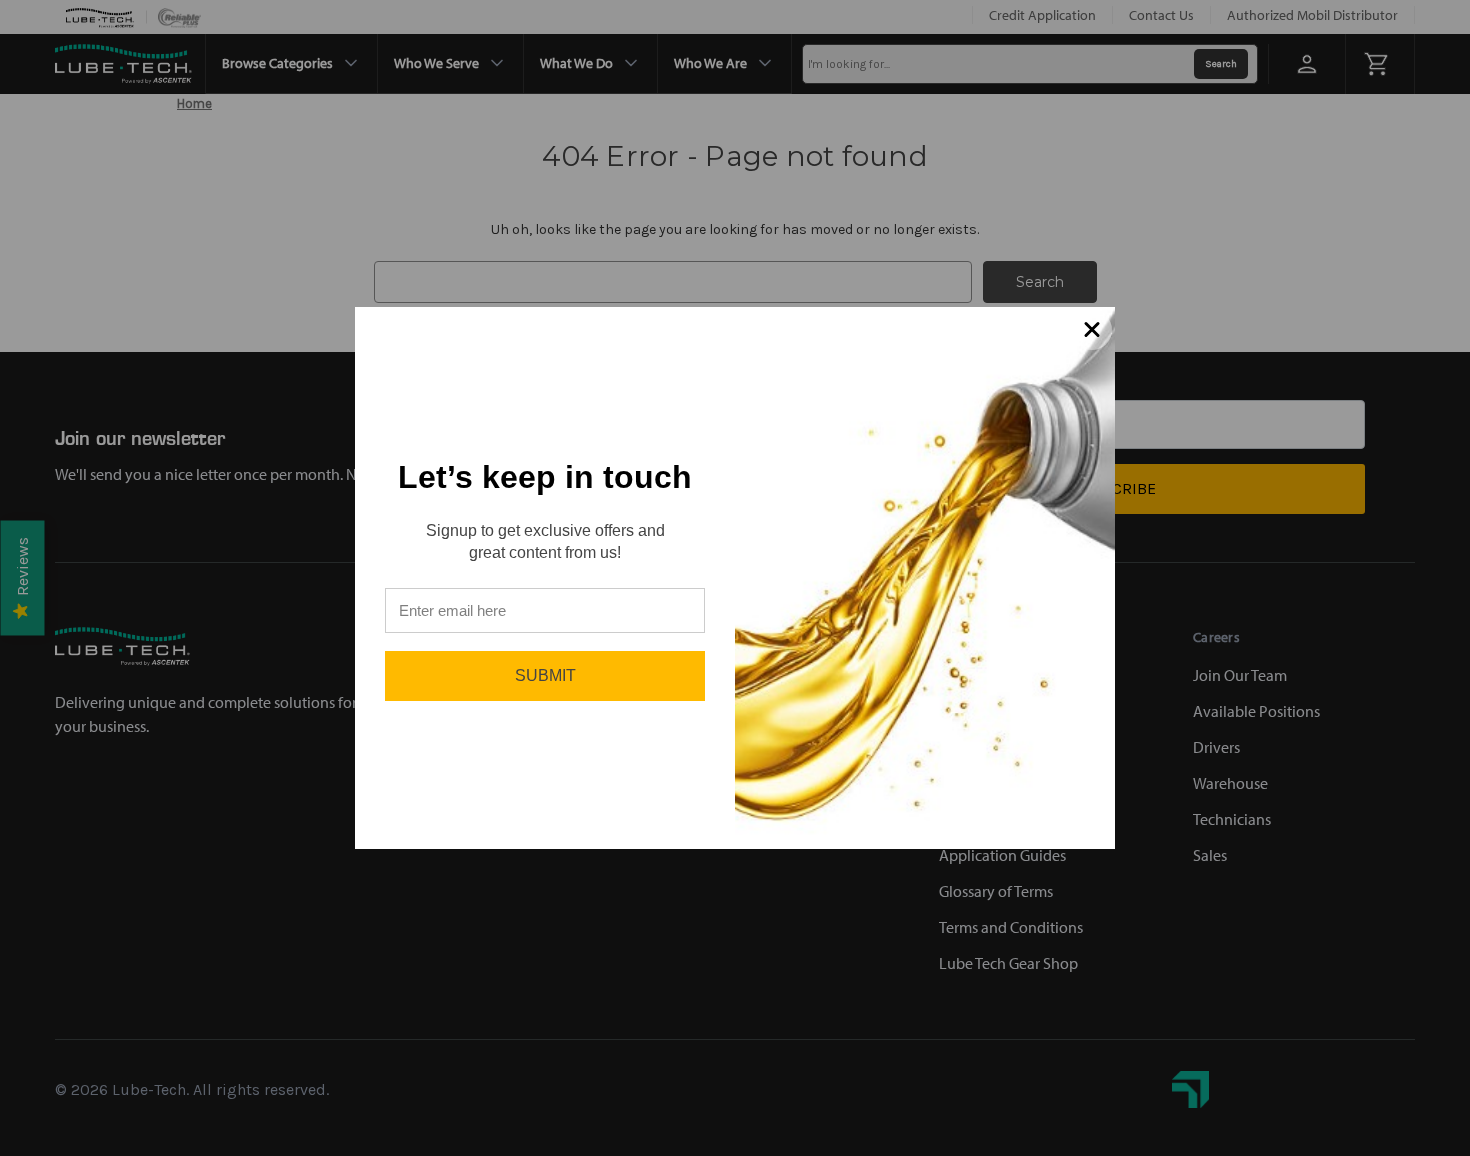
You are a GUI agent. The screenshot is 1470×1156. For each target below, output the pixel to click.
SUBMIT (545, 675)
